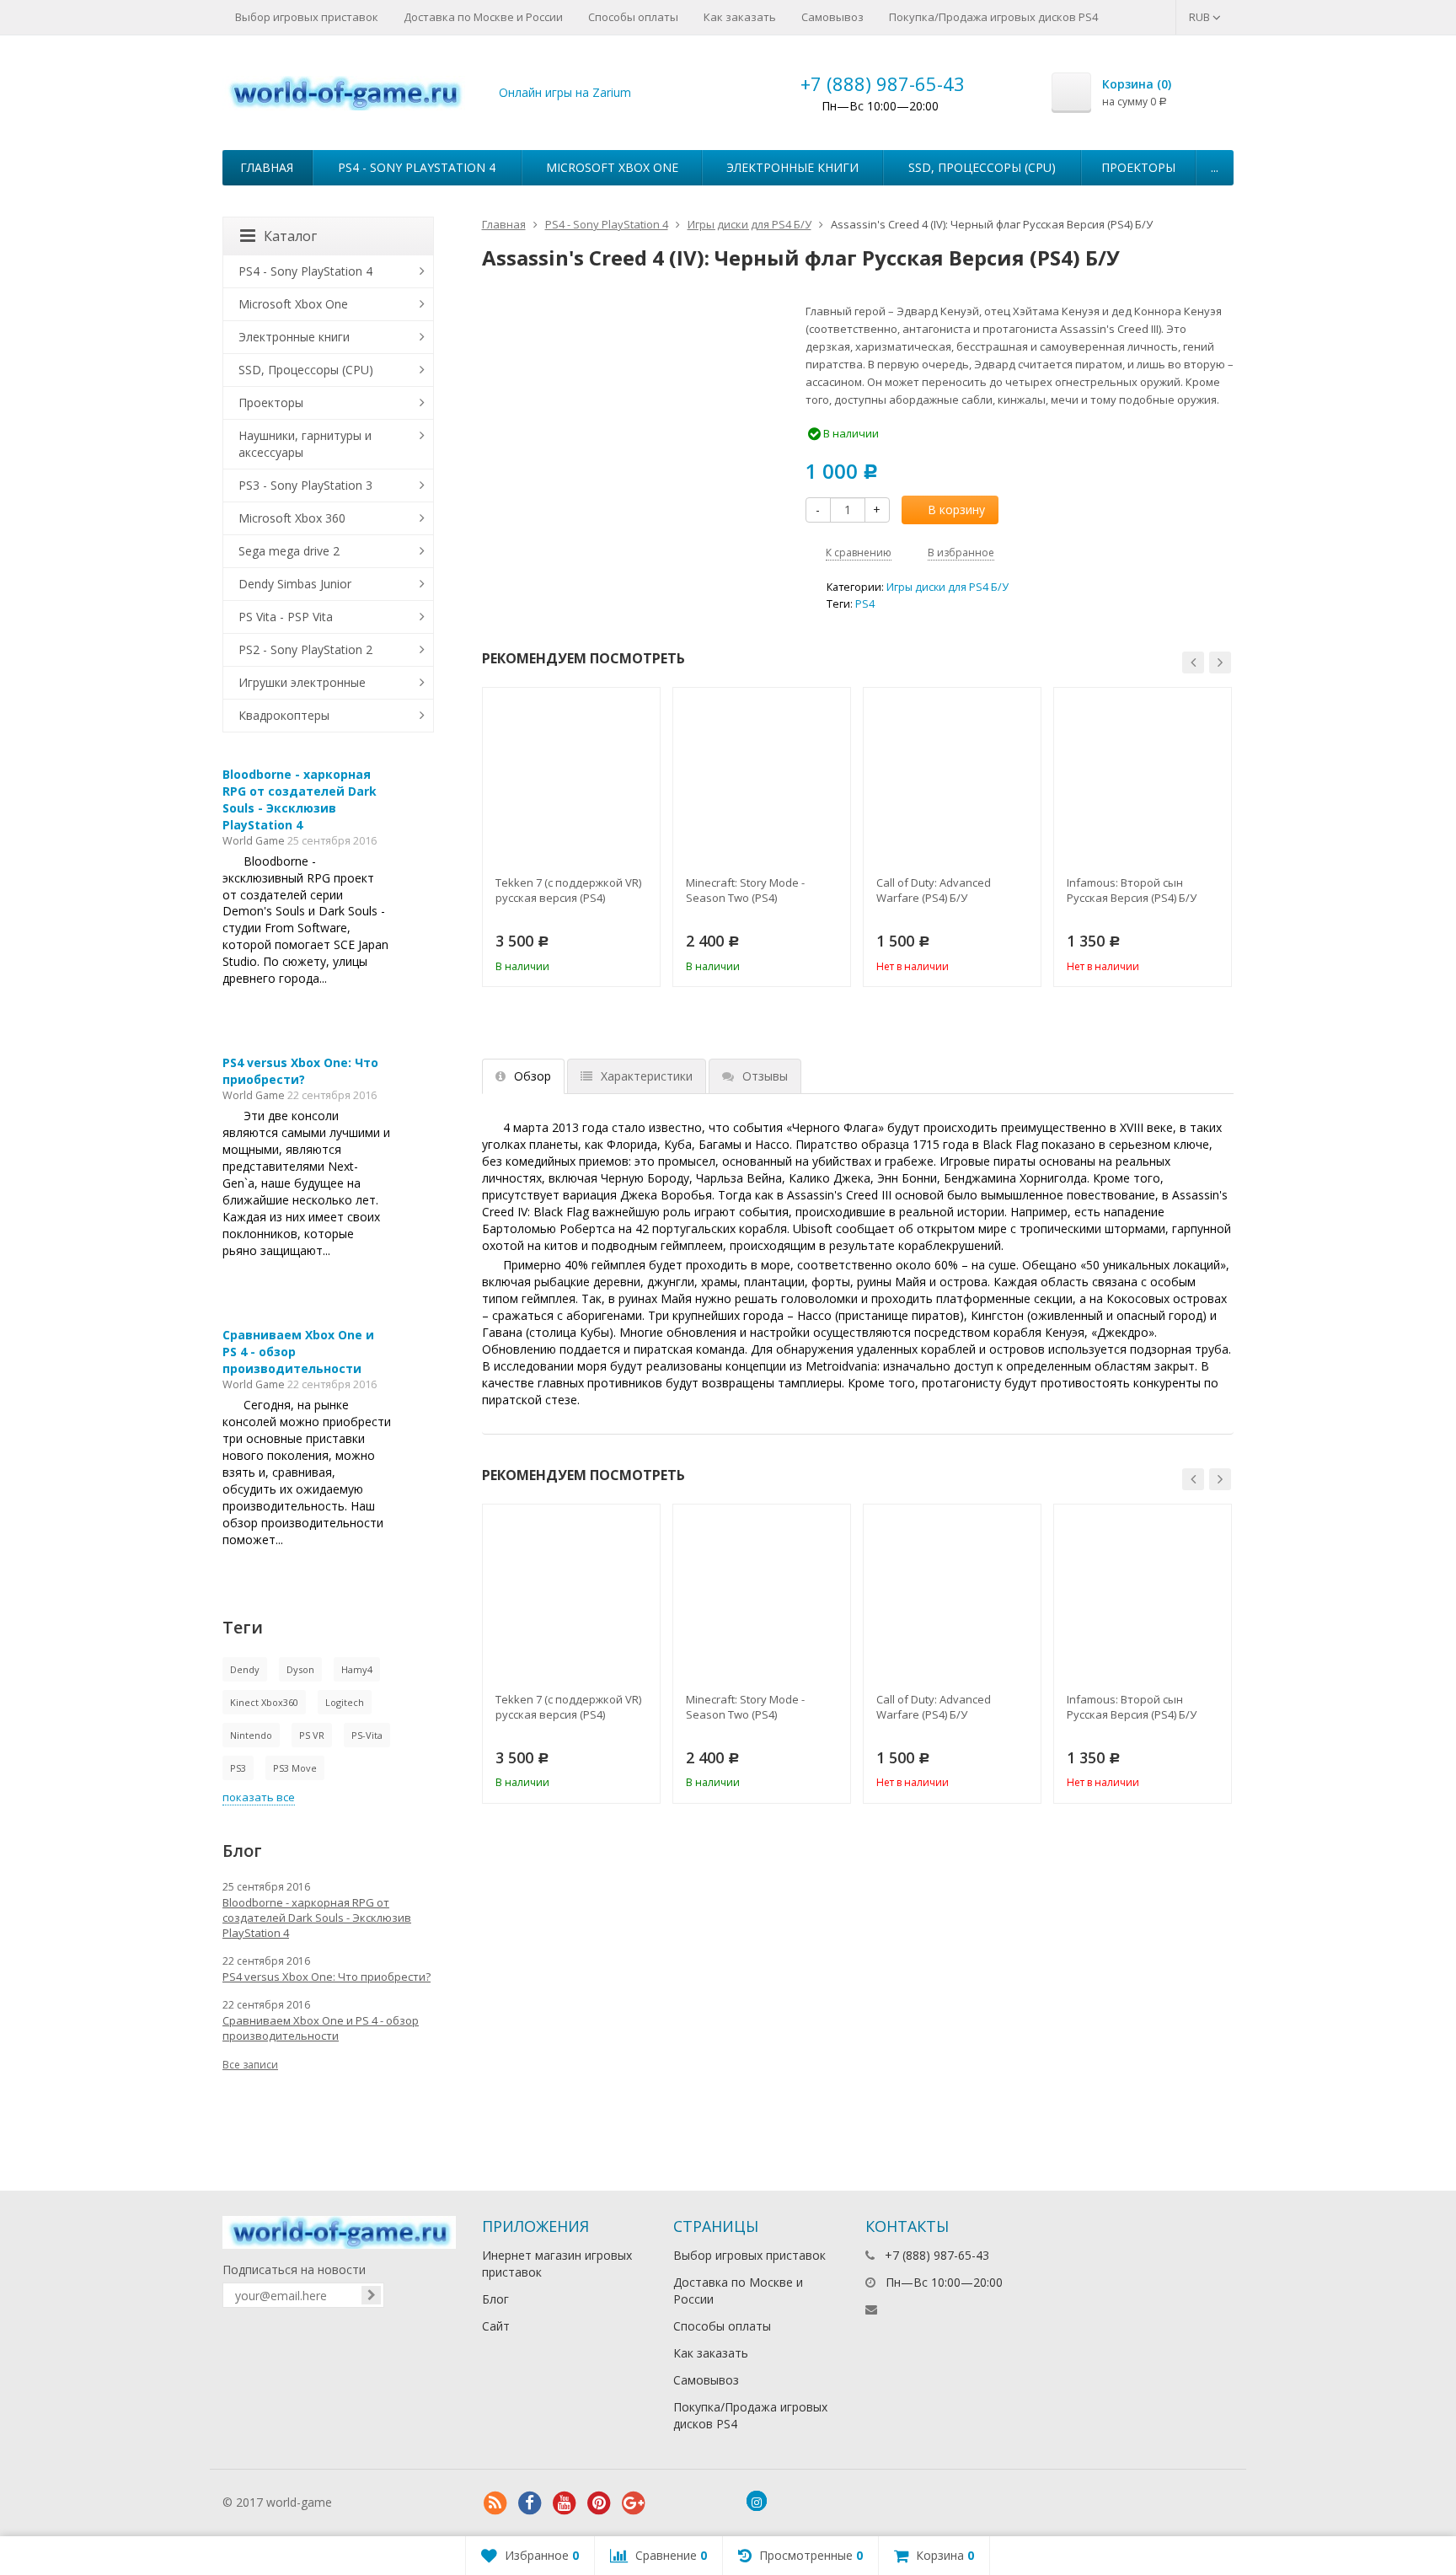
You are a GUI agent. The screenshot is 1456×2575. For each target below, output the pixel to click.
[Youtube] (565, 2503)
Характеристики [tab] (647, 1076)
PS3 (238, 1768)
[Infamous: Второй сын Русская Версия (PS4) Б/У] (1143, 776)
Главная (267, 167)
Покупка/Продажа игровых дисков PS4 (993, 17)
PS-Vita (367, 1735)
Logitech (345, 1702)
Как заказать (740, 17)
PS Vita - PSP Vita (286, 617)
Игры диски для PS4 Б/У (749, 224)
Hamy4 (357, 1669)
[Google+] (634, 2503)
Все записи (250, 2065)
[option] (571, 837)
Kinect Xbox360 (264, 1702)
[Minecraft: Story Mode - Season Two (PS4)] (762, 776)
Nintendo (251, 1735)
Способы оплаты (633, 17)
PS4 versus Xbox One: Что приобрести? (300, 1071)
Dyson (300, 1669)
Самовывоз (832, 17)
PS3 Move (295, 1768)
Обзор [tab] (533, 1076)
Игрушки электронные (302, 682)
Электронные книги (792, 167)
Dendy (245, 1669)
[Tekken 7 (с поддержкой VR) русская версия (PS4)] (571, 776)
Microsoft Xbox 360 (292, 518)
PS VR (312, 1735)
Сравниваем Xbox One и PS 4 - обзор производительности (321, 2028)
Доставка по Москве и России (483, 17)
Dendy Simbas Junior (295, 584)
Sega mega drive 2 (289, 551)
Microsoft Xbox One (612, 167)
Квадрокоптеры (284, 715)
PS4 (865, 604)
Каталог (290, 236)
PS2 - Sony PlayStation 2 (305, 649)
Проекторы (1138, 167)
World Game (254, 841)
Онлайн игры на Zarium (565, 92)
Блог (495, 2299)
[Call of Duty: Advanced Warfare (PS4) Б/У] (952, 776)
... (1215, 167)
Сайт (496, 2326)
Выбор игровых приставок (307, 17)
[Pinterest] (599, 2503)
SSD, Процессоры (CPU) (982, 167)
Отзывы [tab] (765, 1076)
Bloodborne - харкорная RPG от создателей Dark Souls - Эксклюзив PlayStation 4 (300, 799)
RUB (1201, 17)
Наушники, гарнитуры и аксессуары (305, 444)
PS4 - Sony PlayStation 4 (417, 167)
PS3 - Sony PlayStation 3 (305, 485)
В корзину (956, 510)
